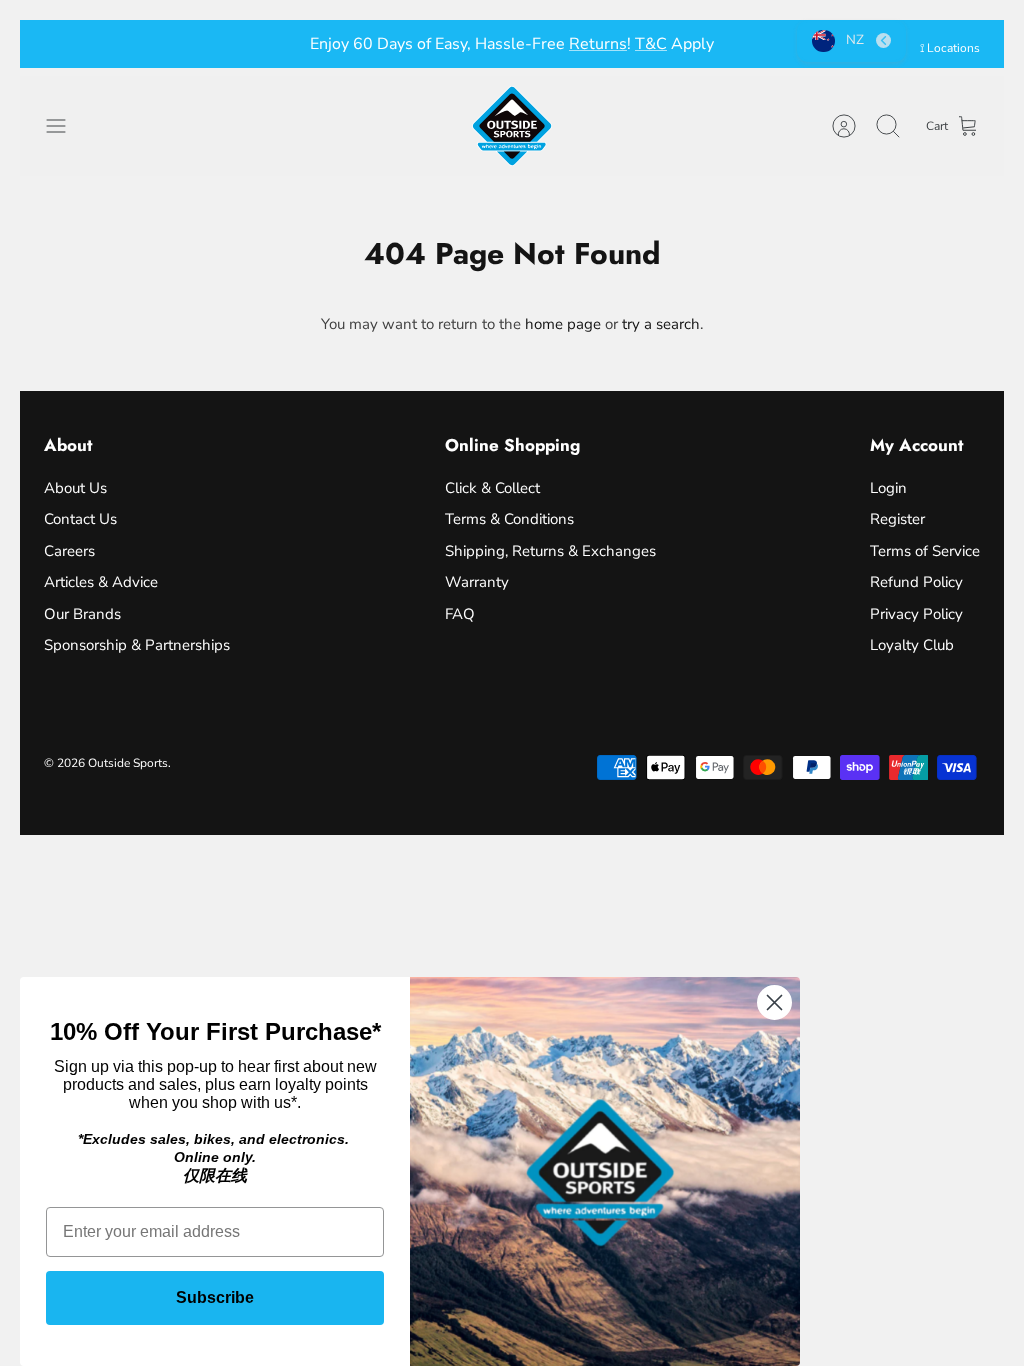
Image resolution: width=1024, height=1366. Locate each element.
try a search (661, 324)
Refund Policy (916, 582)
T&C (651, 44)
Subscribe (215, 1297)
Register (897, 519)
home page (563, 324)
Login (888, 488)
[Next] (731, 44)
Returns (598, 44)
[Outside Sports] (512, 126)
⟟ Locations (950, 48)
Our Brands (82, 614)
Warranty (477, 582)
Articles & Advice (101, 582)
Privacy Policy (916, 614)
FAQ (460, 614)
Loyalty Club (912, 645)
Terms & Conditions (509, 519)
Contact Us (80, 519)
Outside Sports (128, 763)
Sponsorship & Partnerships (137, 645)
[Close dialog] (774, 1002)
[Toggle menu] (66, 126)
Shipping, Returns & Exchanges (550, 551)
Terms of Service (925, 551)
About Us (75, 488)
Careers (69, 551)
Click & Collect (492, 488)
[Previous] (293, 44)
